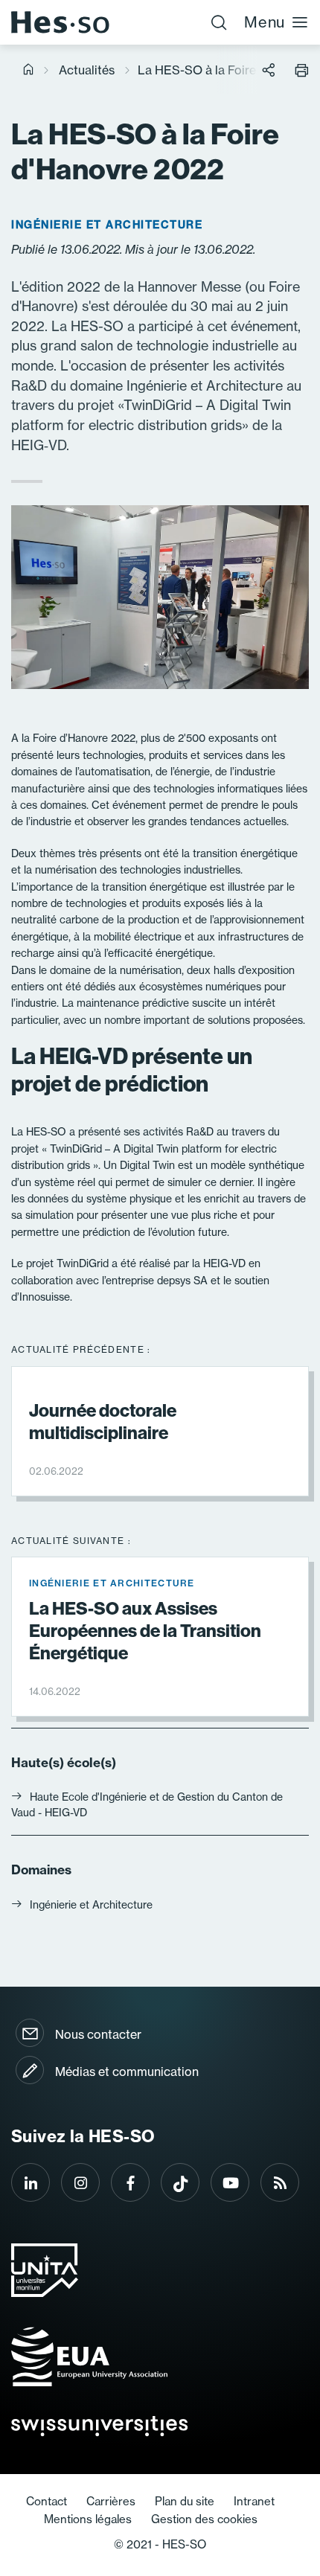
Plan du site (185, 2501)
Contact (47, 2501)
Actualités (87, 70)
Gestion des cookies (204, 2519)
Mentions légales (88, 2519)
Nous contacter (98, 2034)
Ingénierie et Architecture (91, 1904)
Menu (265, 22)
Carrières (111, 2501)
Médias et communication (127, 2072)
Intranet (254, 2501)
